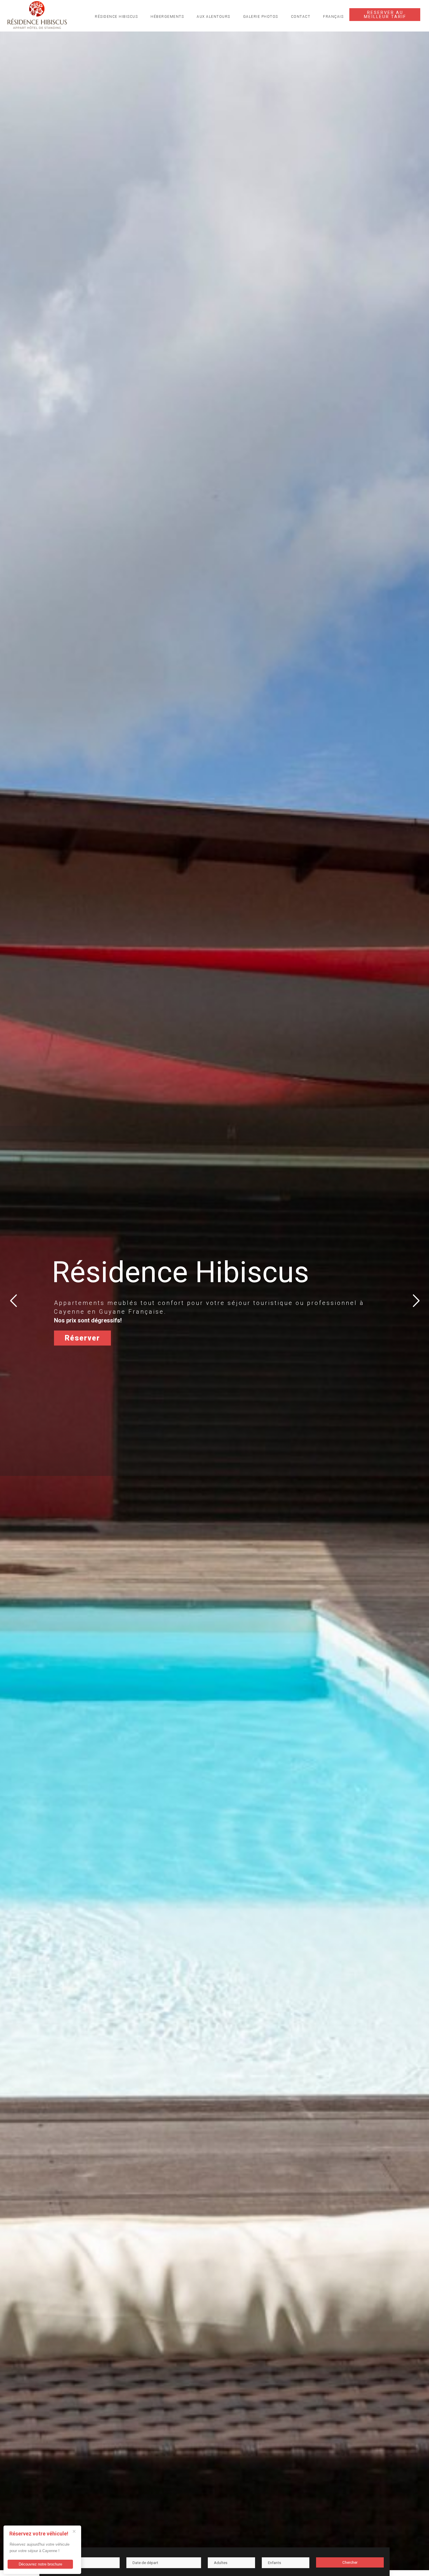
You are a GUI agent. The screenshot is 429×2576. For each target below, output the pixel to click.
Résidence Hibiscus (116, 17)
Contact (301, 17)
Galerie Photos (261, 17)
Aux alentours (213, 17)
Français (333, 17)
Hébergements (167, 17)
